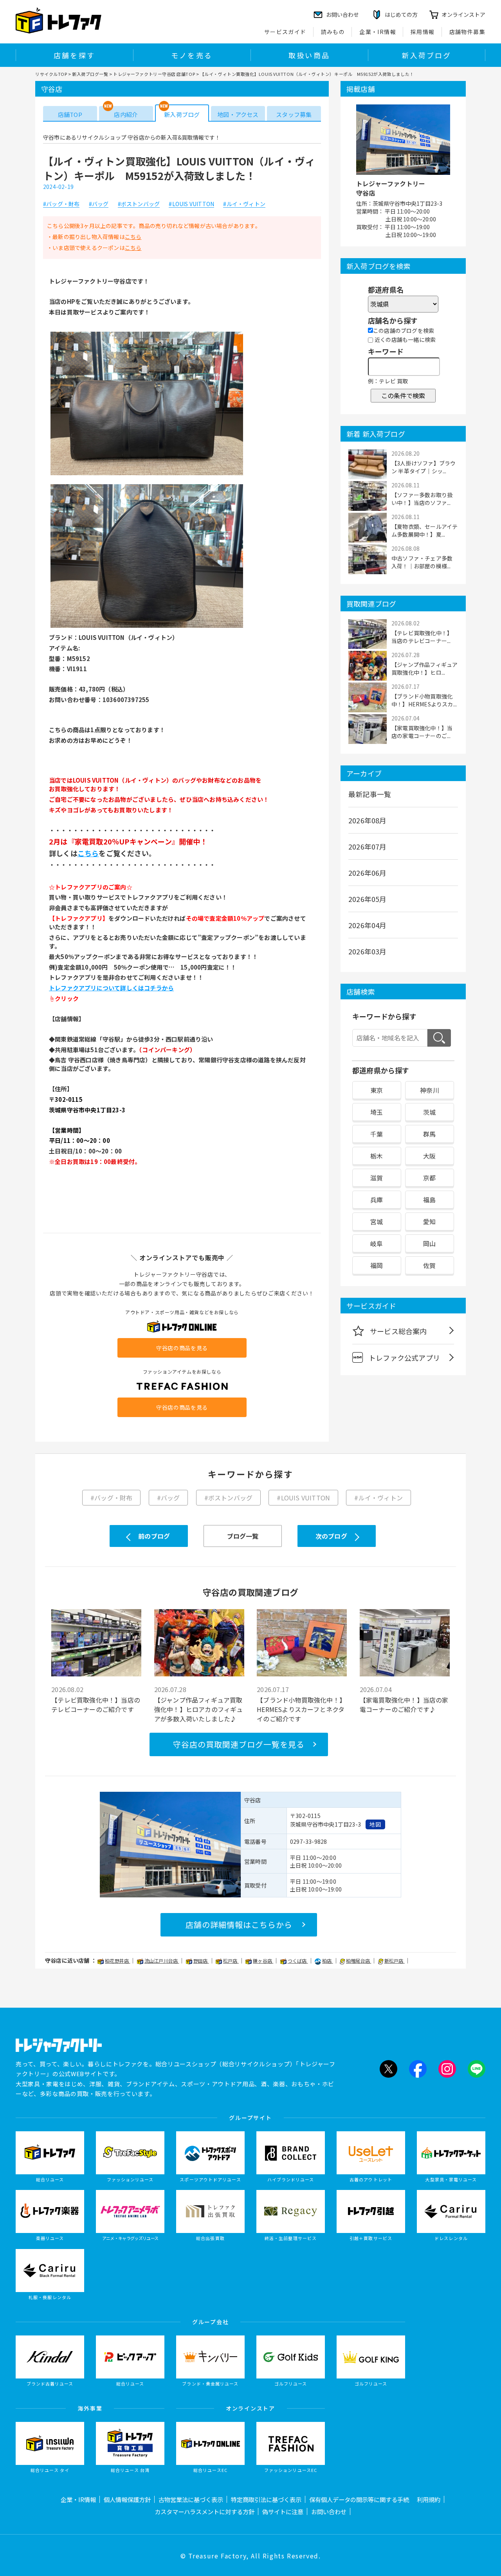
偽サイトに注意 (283, 2511)
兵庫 (377, 1200)
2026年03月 (368, 951)
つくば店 (298, 1961)
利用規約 (429, 2499)
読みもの (333, 32)
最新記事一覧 (370, 794)
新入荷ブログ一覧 (90, 74)
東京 (377, 1090)
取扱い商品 (309, 55)
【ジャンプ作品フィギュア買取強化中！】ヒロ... (424, 668)
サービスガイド (285, 32)
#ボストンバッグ (139, 204)
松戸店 (231, 1961)
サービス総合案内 (398, 1331)
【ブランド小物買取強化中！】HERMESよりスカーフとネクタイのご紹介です (301, 1709)
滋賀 (377, 1178)
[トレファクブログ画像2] (147, 627)
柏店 (328, 1961)
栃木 (377, 1156)
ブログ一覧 (243, 1536)
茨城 (429, 1112)
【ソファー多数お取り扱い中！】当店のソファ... (422, 499)
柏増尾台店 (359, 1961)
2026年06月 (368, 873)
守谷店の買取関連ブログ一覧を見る (239, 1744)
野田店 (201, 1961)
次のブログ (331, 1536)
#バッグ (99, 204)
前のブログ (154, 1536)
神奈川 (430, 1090)
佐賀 (429, 1265)
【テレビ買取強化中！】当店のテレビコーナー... (422, 637)
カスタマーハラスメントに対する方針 (205, 2511)
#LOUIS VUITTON (191, 204)
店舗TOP (70, 114)
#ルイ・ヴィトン (244, 204)
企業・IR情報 (378, 32)
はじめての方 (401, 14)
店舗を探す (74, 55)
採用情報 (423, 32)
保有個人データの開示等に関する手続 (359, 2499)
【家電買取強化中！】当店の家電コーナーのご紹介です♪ (404, 1705)
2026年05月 (368, 899)
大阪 (429, 1156)
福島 (429, 1200)
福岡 (377, 1265)
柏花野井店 (117, 1961)
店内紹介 (126, 114)
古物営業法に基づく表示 (191, 2499)
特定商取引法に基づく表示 (266, 2499)
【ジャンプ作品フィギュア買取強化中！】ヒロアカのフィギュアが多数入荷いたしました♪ (199, 1709)
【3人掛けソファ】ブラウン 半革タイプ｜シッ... (424, 467)
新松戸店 (395, 1961)
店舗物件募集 (467, 32)
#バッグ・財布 (61, 204)
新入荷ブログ (426, 55)
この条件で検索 (403, 395)
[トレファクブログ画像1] (147, 474)
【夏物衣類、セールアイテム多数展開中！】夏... (424, 530)
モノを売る (192, 55)
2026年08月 (368, 820)
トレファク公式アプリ (404, 1358)
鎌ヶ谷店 (263, 1961)
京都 (429, 1178)
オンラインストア (463, 14)
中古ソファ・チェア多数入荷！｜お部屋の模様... (422, 562)
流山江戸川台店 (162, 1961)
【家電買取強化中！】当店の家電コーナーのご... (422, 732)
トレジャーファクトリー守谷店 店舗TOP (154, 74)
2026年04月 (368, 925)
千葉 (377, 1134)
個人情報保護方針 (127, 2499)
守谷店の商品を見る (182, 1348)
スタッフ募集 (294, 114)
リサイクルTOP (51, 74)
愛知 (429, 1222)
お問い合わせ (329, 2511)
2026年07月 (368, 846)
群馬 (429, 1134)
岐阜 (377, 1243)
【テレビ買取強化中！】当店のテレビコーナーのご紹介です (96, 1705)
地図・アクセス (238, 114)
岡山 (429, 1243)
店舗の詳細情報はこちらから (239, 1925)
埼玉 (377, 1112)
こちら (133, 237)
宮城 (377, 1222)
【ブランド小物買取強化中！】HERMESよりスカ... (424, 700)
